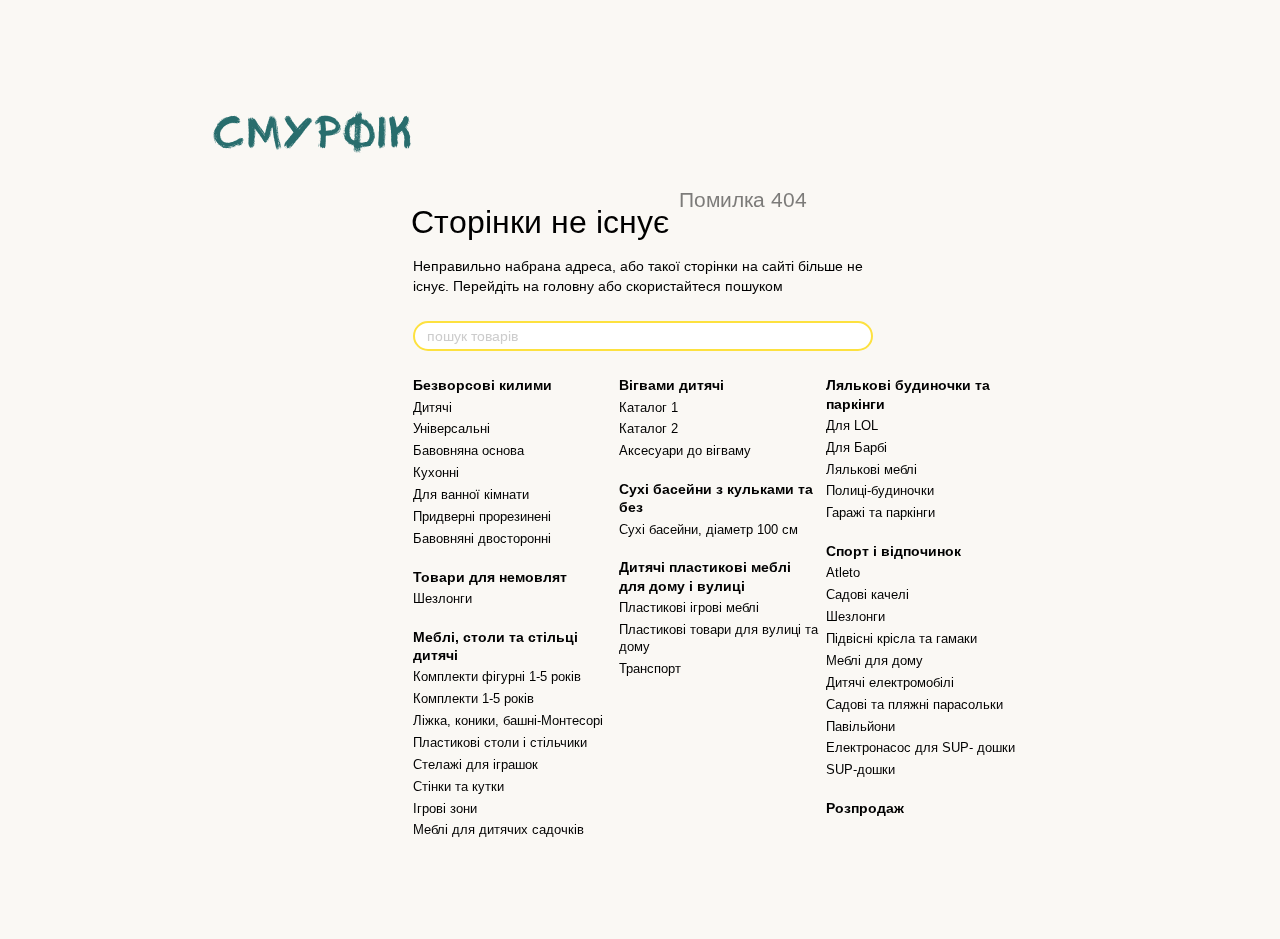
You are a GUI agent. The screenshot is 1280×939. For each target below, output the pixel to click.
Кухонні (436, 472)
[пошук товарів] (857, 336)
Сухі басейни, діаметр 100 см (708, 529)
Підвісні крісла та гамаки (901, 638)
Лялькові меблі (871, 469)
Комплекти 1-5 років (473, 698)
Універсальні (451, 428)
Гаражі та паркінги (880, 512)
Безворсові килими (482, 385)
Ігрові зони (445, 808)
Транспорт (650, 668)
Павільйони (860, 726)
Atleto (843, 572)
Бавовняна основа (468, 450)
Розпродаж (865, 808)
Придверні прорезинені (482, 516)
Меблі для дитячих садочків (498, 829)
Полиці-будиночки (880, 490)
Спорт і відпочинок (893, 551)
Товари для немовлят (490, 577)
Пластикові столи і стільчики (500, 742)
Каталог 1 (648, 407)
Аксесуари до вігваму (685, 450)
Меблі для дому (874, 660)
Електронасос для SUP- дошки (920, 747)
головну (568, 286)
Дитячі (432, 407)
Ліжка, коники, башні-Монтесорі (508, 720)
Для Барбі (856, 447)
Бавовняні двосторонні (482, 538)
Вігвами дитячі (671, 385)
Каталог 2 (648, 428)
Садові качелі (867, 594)
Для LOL (852, 425)
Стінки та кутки (458, 786)
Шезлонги (442, 598)
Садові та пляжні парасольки (914, 704)
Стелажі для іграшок (475, 764)
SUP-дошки (860, 769)
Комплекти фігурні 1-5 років (497, 676)
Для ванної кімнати (471, 494)
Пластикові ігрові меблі (689, 607)
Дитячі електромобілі (890, 682)
